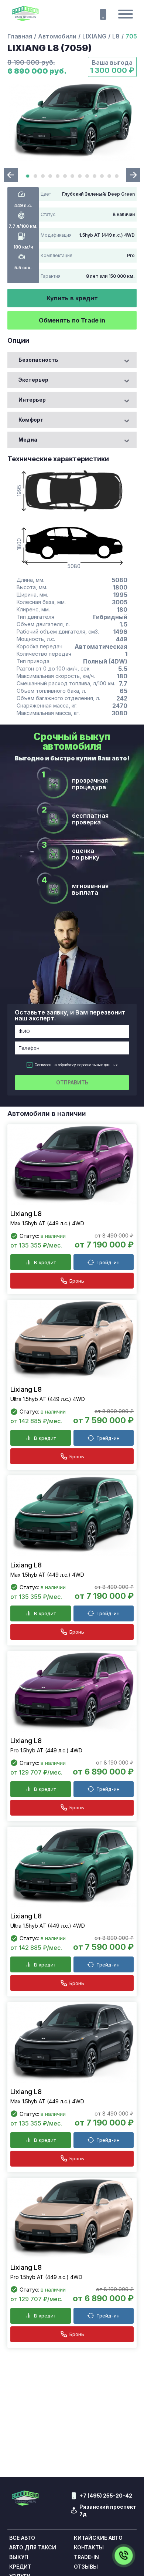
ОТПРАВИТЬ (72, 1082)
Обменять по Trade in (72, 320)
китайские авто (98, 2538)
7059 (133, 36)
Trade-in (86, 2557)
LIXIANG (94, 36)
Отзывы (86, 2567)
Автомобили (57, 36)
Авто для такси (33, 2548)
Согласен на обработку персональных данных (76, 1065)
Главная (20, 36)
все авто (22, 2538)
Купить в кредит (72, 298)
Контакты (89, 2548)
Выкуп (19, 2557)
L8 (116, 36)
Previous (11, 175)
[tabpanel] (72, 122)
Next (133, 175)
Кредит (20, 2567)
